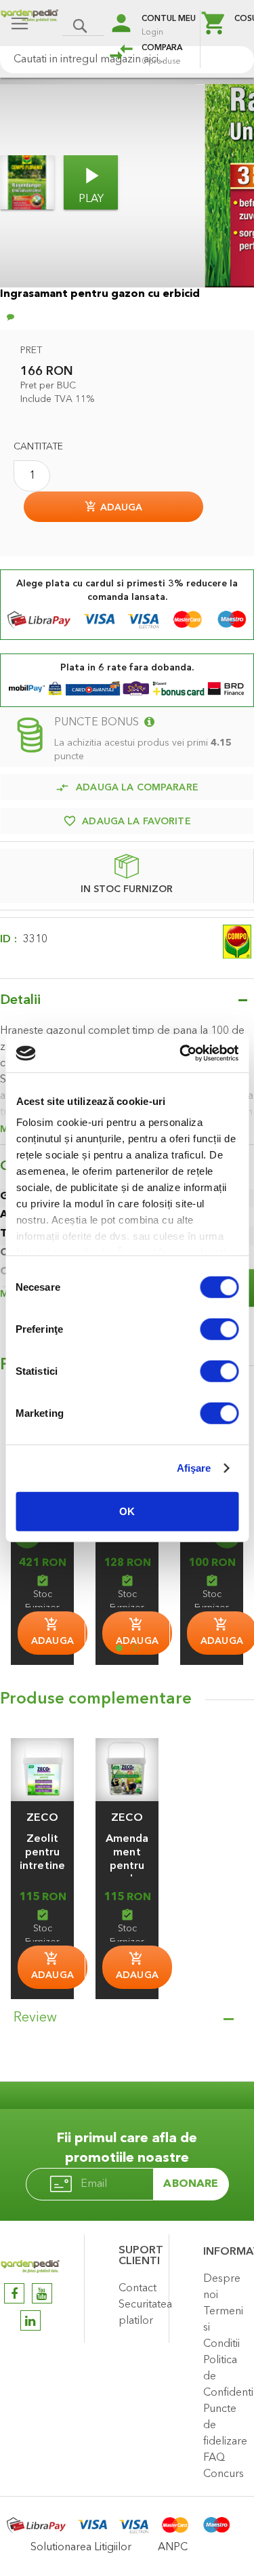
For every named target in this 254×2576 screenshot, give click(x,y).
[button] (42, 1818)
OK (127, 1511)
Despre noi (222, 2287)
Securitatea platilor (140, 2313)
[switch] (219, 1330)
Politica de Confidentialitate (225, 2377)
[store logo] (29, 25)
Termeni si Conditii (223, 2328)
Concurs (224, 2474)
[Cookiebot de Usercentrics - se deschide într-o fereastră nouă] (181, 1053)
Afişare (194, 1468)
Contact (137, 2289)
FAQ (214, 2458)
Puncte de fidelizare (225, 2426)
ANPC (173, 2548)
